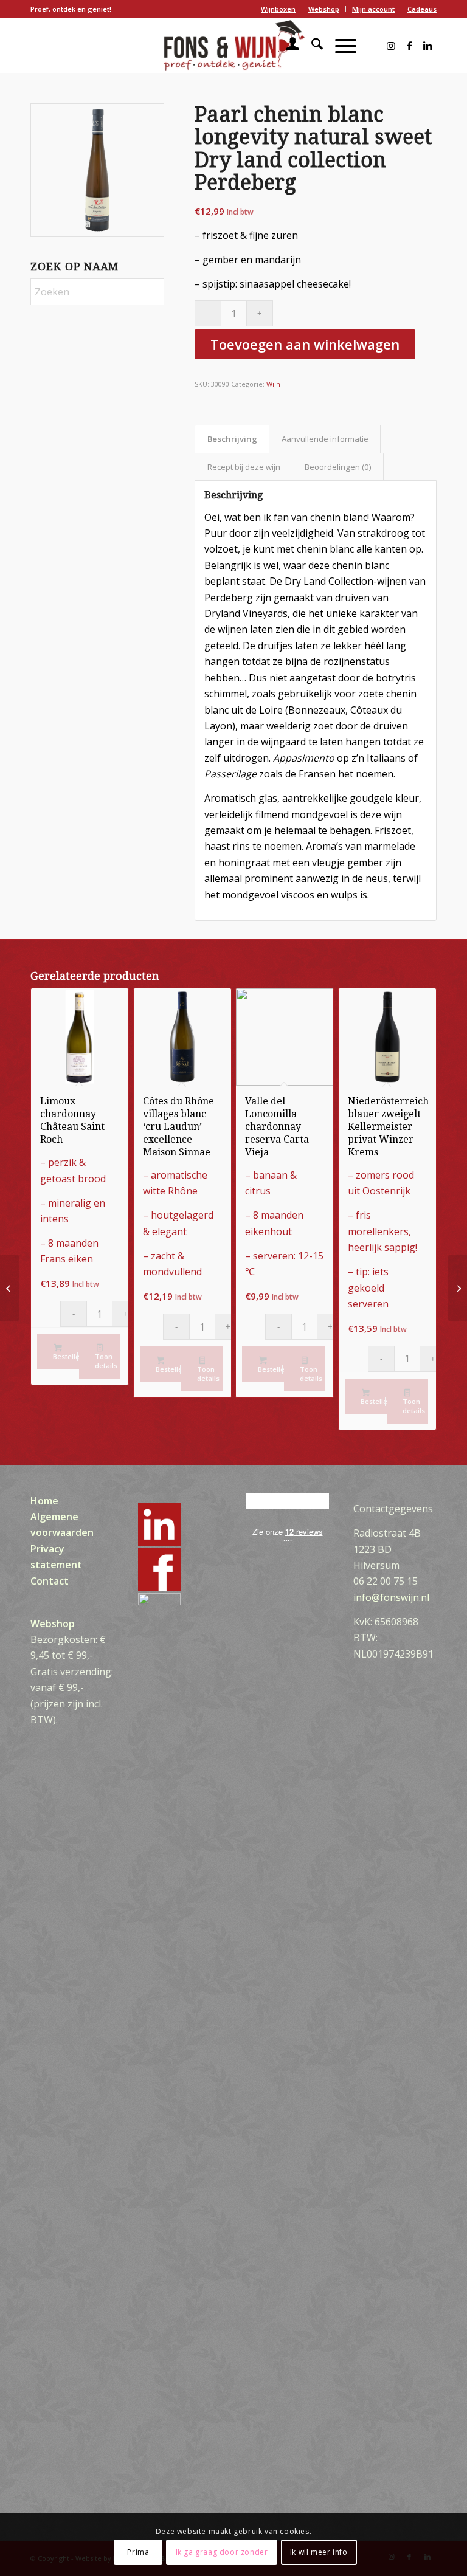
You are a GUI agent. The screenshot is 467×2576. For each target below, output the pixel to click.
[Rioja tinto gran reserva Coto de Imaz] (458, 1288)
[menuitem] (278, 9)
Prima (138, 2552)
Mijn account (373, 9)
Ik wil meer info (319, 2552)
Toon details (106, 1361)
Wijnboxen (278, 9)
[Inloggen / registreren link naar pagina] (287, 46)
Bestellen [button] (66, 1356)
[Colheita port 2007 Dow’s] (9, 1288)
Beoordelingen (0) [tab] (338, 467)
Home (44, 1501)
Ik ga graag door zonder (222, 2552)
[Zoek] (311, 46)
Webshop (324, 9)
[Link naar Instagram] (391, 46)
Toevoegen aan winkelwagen (305, 344)
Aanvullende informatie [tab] (325, 439)
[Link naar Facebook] (409, 46)
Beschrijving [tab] (232, 439)
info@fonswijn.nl (391, 1597)
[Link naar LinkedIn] (427, 46)
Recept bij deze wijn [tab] (244, 467)
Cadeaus (422, 9)
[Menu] (340, 46)
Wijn (273, 384)
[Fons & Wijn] (233, 46)
